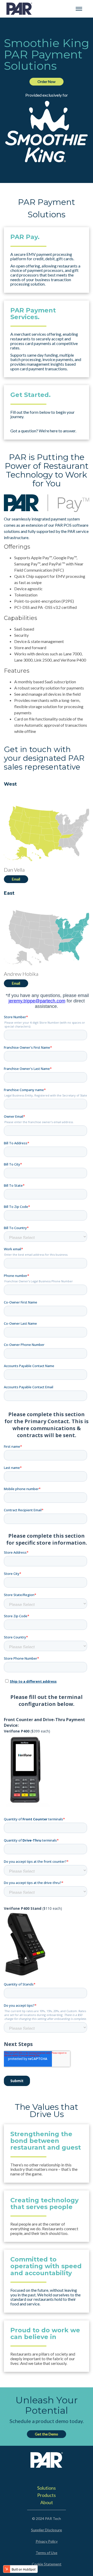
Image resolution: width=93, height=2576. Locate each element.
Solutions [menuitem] (47, 2488)
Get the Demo (47, 2434)
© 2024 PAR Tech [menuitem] (47, 2518)
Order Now (47, 82)
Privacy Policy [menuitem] (47, 2541)
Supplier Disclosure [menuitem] (47, 2530)
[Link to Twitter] (38, 2476)
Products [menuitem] (47, 2495)
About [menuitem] (47, 2502)
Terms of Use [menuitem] (47, 2553)
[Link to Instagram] (55, 2476)
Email (16, 879)
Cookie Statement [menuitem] (47, 2564)
